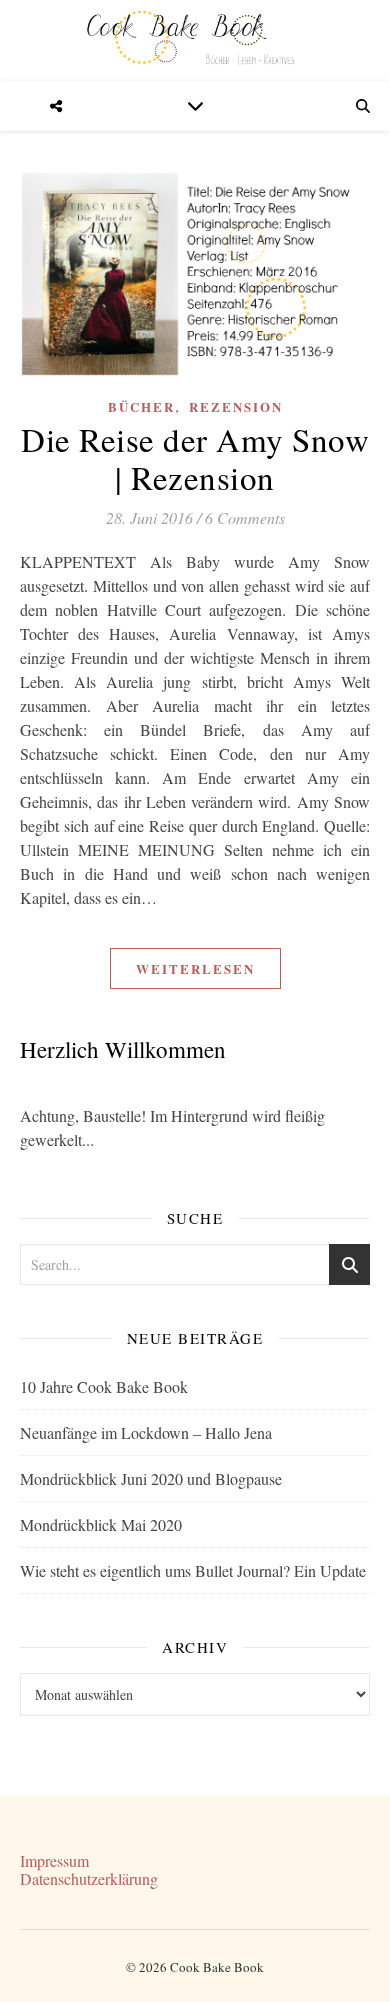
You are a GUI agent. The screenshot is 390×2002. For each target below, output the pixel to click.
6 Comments (245, 517)
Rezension (236, 406)
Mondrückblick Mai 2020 (101, 1524)
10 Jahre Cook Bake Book (104, 1386)
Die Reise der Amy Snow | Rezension (195, 458)
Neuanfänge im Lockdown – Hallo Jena (146, 1432)
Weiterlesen (195, 968)
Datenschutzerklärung (89, 1878)
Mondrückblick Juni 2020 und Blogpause (151, 1478)
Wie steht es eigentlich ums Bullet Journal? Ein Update (193, 1570)
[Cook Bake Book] (195, 40)
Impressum (54, 1860)
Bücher (141, 406)
